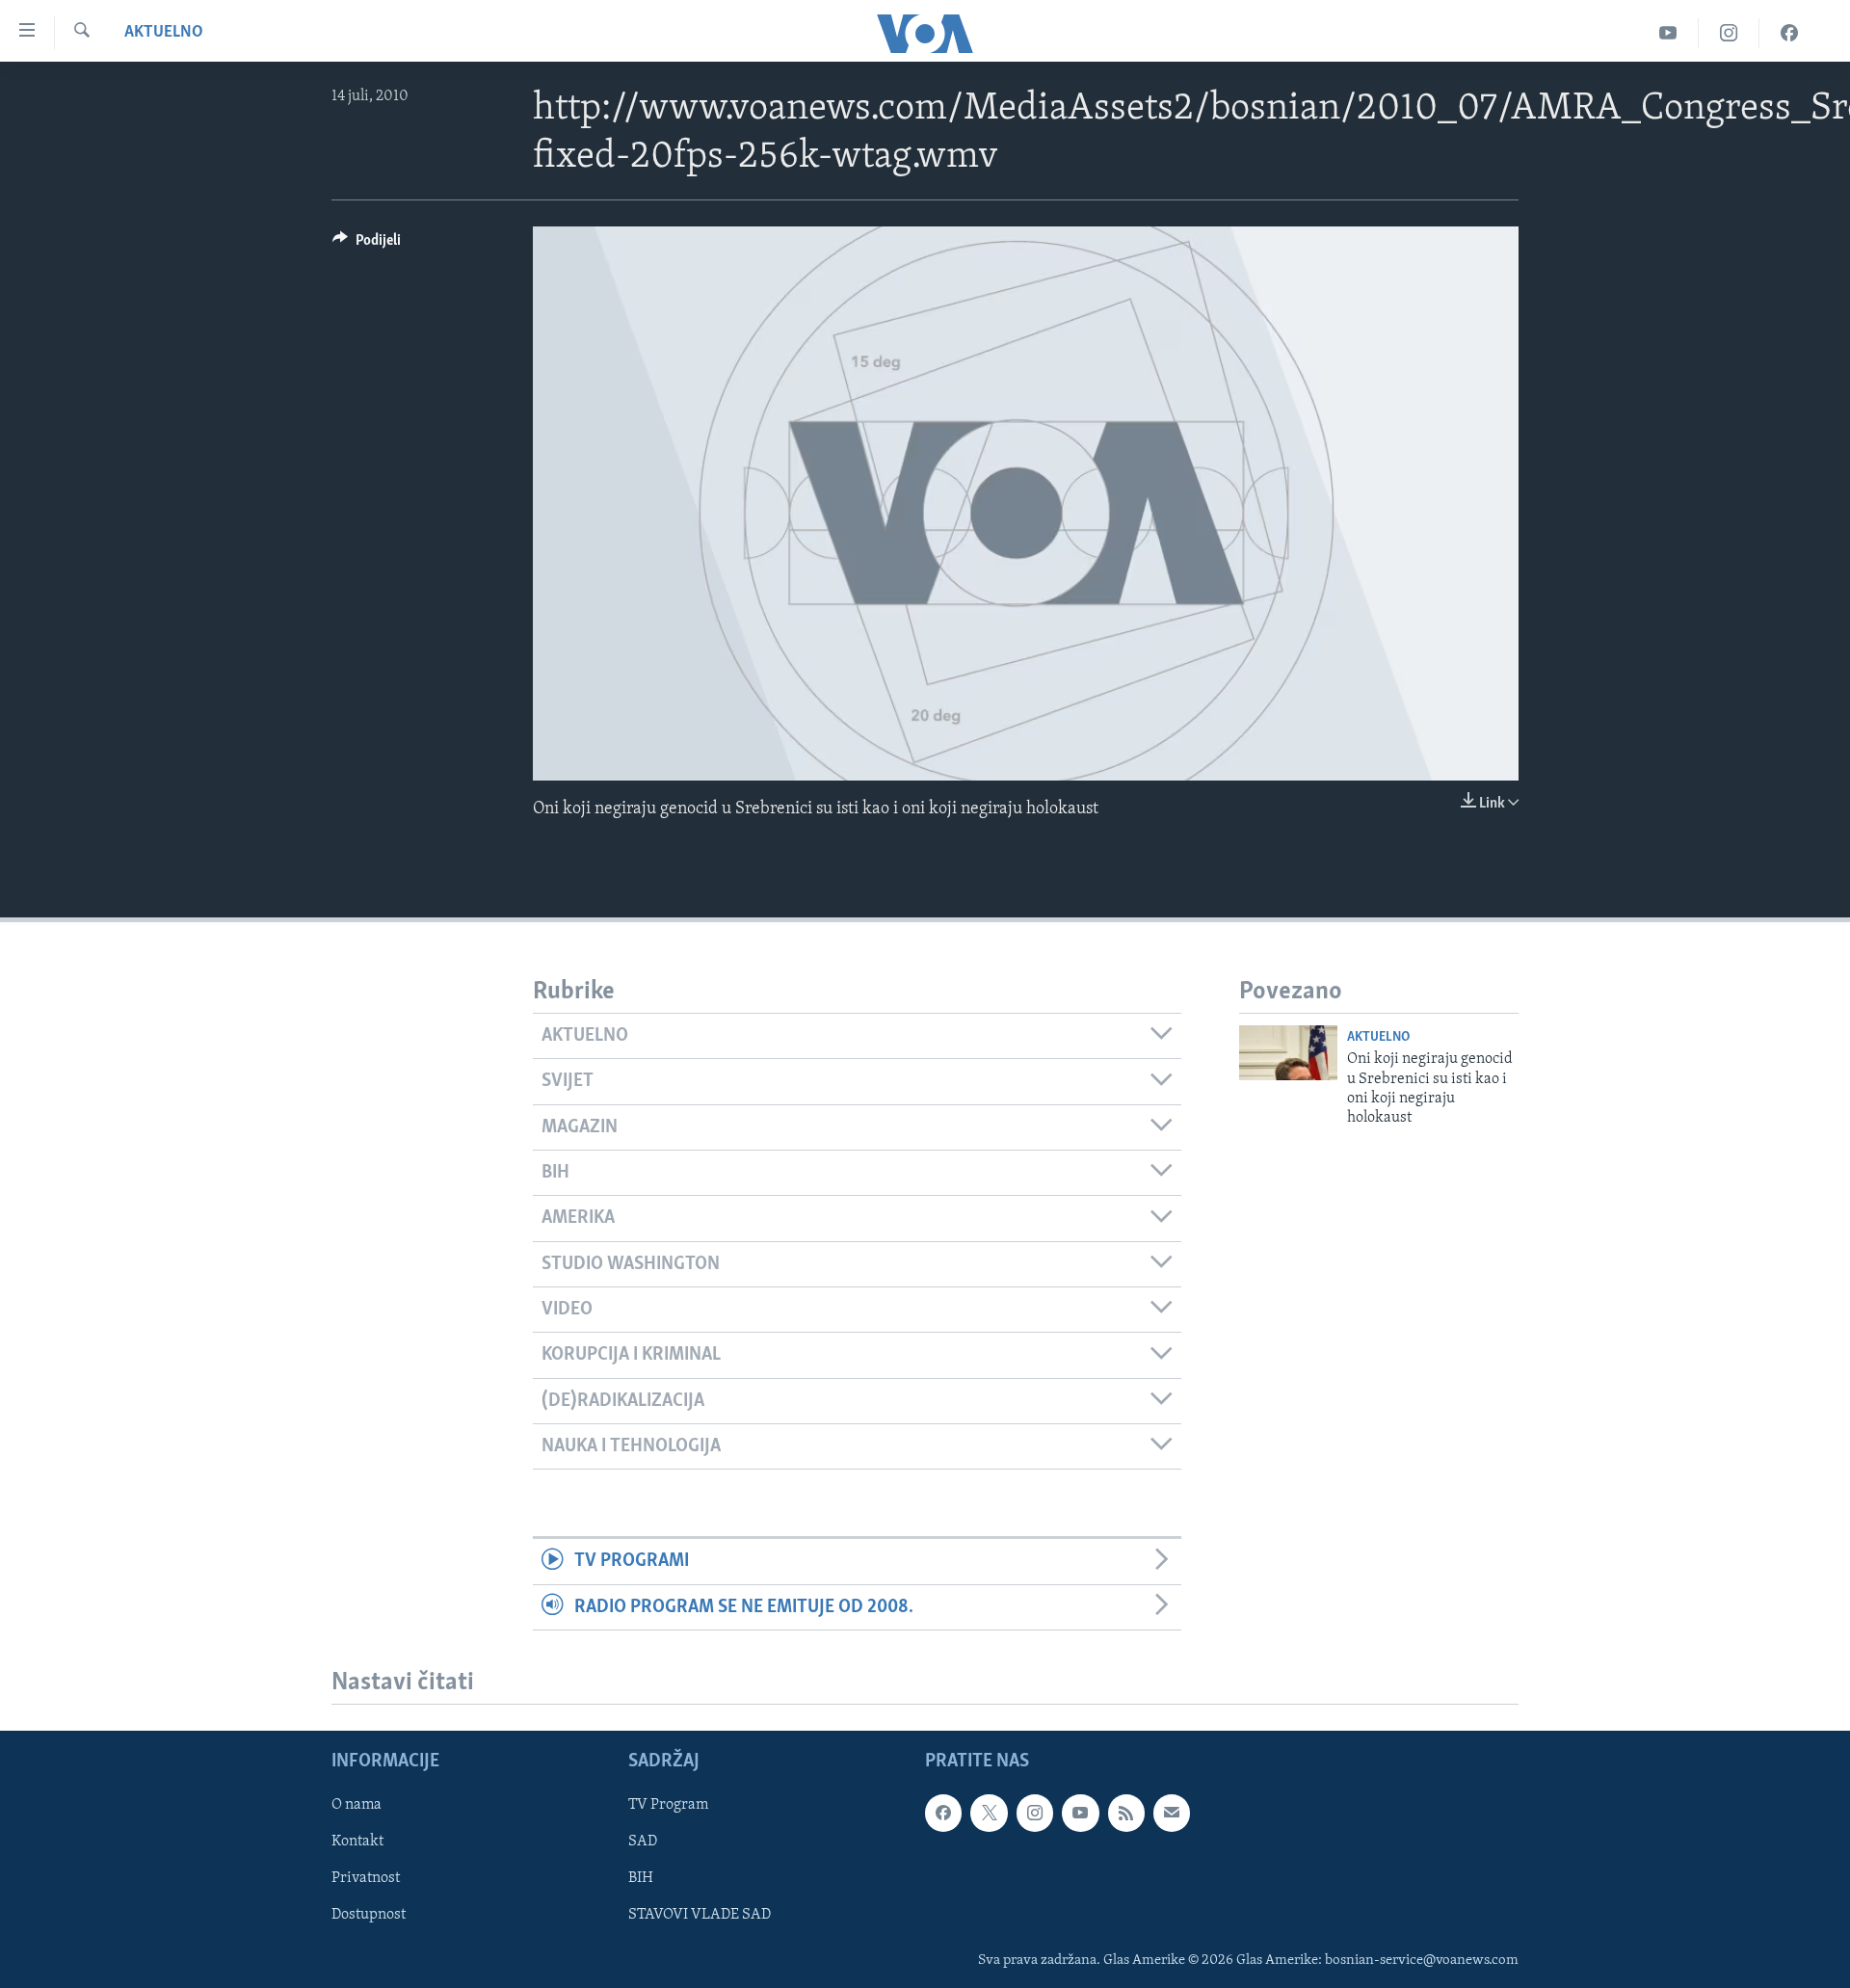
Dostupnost (369, 1915)
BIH (641, 1878)
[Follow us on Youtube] (1080, 1813)
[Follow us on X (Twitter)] (989, 1813)
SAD (643, 1842)
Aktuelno (164, 33)
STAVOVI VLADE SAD (700, 1915)
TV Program (668, 1805)
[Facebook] (1789, 33)
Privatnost (366, 1878)
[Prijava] (1172, 1813)
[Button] (367, 245)
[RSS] (1126, 1813)
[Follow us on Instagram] (1035, 1813)
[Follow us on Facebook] (943, 1813)
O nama (357, 1805)
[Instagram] (1729, 33)
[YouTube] (1668, 33)
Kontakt (357, 1842)
